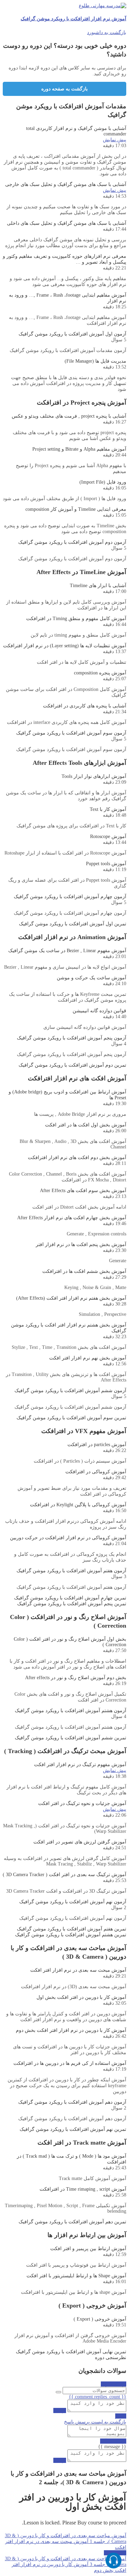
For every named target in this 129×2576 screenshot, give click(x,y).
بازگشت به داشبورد (107, 32)
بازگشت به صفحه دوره (64, 89)
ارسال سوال (114, 2384)
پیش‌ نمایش (115, 140)
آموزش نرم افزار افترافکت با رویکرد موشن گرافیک (73, 19)
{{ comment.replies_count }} (98, 2397)
